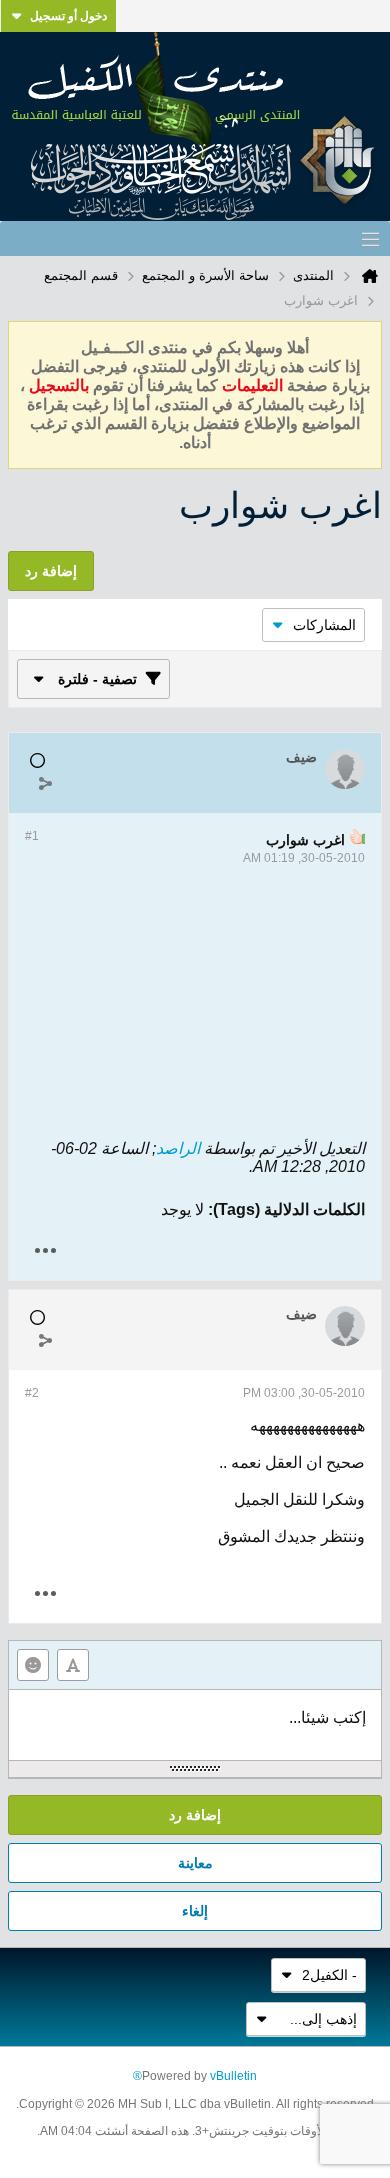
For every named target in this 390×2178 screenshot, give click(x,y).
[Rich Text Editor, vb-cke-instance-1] (195, 1725)
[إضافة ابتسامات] (33, 1665)
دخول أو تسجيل (68, 16)
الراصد (178, 1148)
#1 (32, 836)
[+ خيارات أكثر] (45, 1250)
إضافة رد (195, 1815)
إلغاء (195, 1911)
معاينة (195, 1863)
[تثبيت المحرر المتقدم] (73, 1665)
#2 (32, 1393)
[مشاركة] (45, 783)
